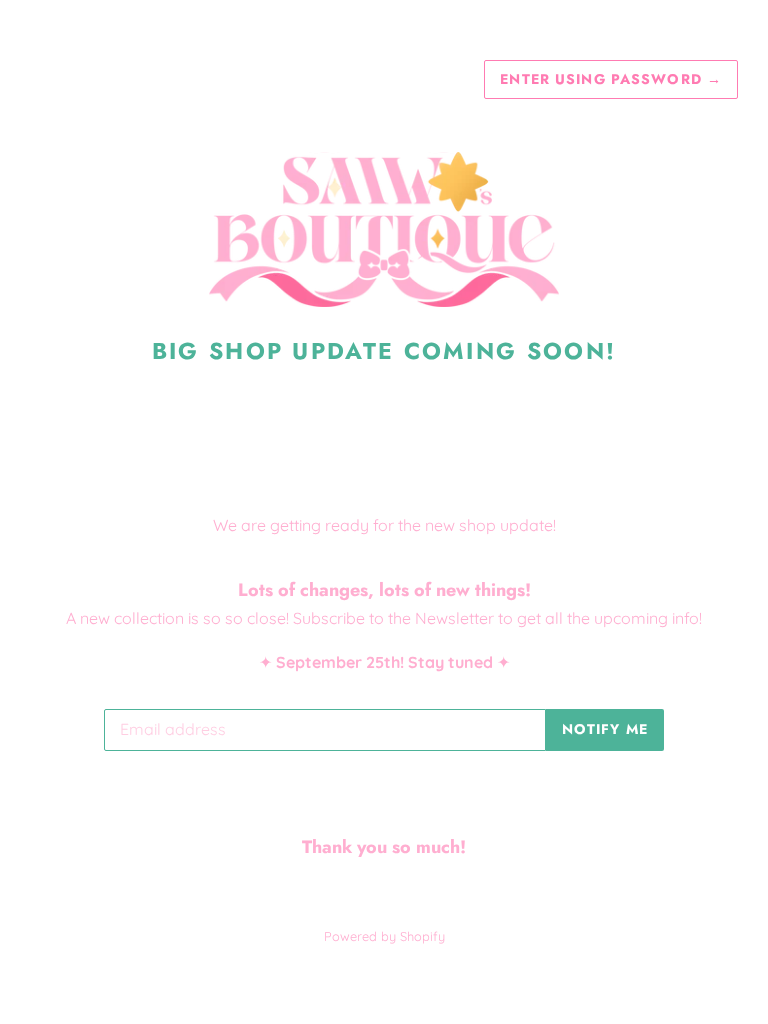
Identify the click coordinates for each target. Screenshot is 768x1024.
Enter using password (611, 79)
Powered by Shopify (384, 936)
